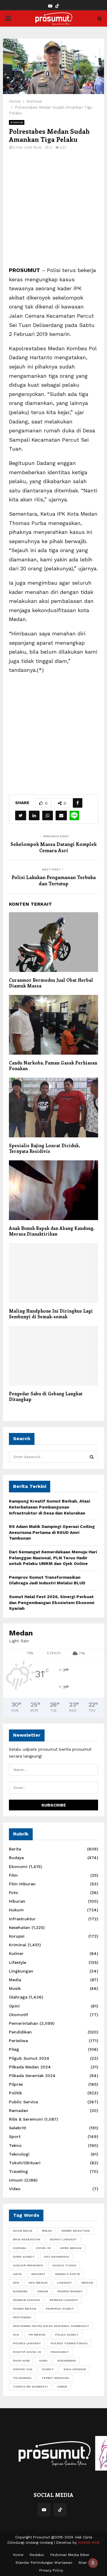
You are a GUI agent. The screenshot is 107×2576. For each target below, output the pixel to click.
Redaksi (37, 2555)
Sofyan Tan (23, 2369)
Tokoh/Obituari (25, 2163)
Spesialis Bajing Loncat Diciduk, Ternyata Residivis (44, 1148)
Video (15, 2189)
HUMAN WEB (89, 2543)
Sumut (48, 2369)
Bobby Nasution (76, 2231)
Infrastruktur (22, 1919)
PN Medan (37, 2335)
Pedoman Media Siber (70, 2555)
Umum (16, 2180)
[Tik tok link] (57, 6)
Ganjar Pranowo (28, 2265)
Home (18, 2555)
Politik (15, 2093)
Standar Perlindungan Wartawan (44, 2563)
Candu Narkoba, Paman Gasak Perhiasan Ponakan (53, 1066)
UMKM (62, 2387)
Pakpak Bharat (70, 2291)
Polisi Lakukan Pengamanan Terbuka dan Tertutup (54, 880)
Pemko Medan (25, 2309)
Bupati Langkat (63, 2239)
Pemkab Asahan (26, 2300)
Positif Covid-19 (27, 2352)
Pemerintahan (23, 2023)
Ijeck (17, 2274)
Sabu (43, 2361)
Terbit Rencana (55, 2378)
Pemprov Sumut (60, 2309)
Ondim (43, 2291)
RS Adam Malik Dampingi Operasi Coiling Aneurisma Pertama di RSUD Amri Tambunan (52, 1532)
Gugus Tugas (64, 2265)
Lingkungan (21, 1971)
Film (13, 1875)
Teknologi (19, 2154)
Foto (14, 1893)
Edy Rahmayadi (56, 2257)
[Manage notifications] (93, 2563)
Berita (15, 1849)
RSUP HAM (21, 2361)
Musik (15, 1988)
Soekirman (66, 2361)
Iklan (83, 2563)
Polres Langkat (27, 2343)
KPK (16, 2283)
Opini (14, 2006)
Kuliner (16, 1953)
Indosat (38, 2274)
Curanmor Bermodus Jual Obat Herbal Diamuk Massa (51, 983)
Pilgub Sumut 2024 (29, 2058)
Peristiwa (18, 2041)
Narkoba (20, 2291)
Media (15, 1980)
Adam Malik (23, 2231)
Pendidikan (20, 2032)
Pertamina (22, 2317)
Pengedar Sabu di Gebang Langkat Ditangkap (46, 1397)
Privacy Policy (51, 2570)
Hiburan (17, 1901)
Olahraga (18, 1997)
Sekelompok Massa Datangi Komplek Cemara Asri (53, 847)
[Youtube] (44, 2510)
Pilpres (16, 2084)
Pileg (14, 2049)
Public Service (23, 2102)
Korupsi (17, 1936)
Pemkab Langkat (64, 2300)
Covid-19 (43, 2248)
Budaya (16, 1858)
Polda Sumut (67, 2335)
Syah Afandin (75, 2369)
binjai (47, 2231)
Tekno (15, 2145)
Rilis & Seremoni (26, 2119)
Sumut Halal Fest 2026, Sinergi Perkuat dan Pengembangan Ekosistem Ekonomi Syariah (52, 1602)
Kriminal (17, 122)
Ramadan (19, 2110)
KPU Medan (38, 2283)
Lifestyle (18, 1962)
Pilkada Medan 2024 (30, 2067)
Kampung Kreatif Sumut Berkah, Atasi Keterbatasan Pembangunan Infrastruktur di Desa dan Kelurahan (49, 1507)
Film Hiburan (22, 1884)
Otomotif (18, 2015)
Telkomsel (22, 2378)
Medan (87, 2283)
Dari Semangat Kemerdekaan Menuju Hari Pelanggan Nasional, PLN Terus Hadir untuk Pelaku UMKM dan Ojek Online (53, 1558)
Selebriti (18, 2128)
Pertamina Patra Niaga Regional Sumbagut (51, 2326)
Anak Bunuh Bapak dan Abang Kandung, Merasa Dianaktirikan (52, 1231)
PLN (16, 2335)
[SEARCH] (92, 1457)
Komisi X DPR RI (67, 2274)
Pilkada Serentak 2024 (32, 2076)
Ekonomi (18, 1867)
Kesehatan (19, 1927)
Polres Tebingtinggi (69, 2343)
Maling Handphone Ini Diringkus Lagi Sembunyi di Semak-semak (51, 1314)
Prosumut (60, 2352)
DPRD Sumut (24, 2257)
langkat (64, 2283)
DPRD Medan (71, 2248)
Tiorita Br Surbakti (30, 2387)
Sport (15, 2136)
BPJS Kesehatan (27, 2239)
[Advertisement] (53, 212)
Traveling (18, 2171)
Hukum (16, 1910)
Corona (19, 2248)
